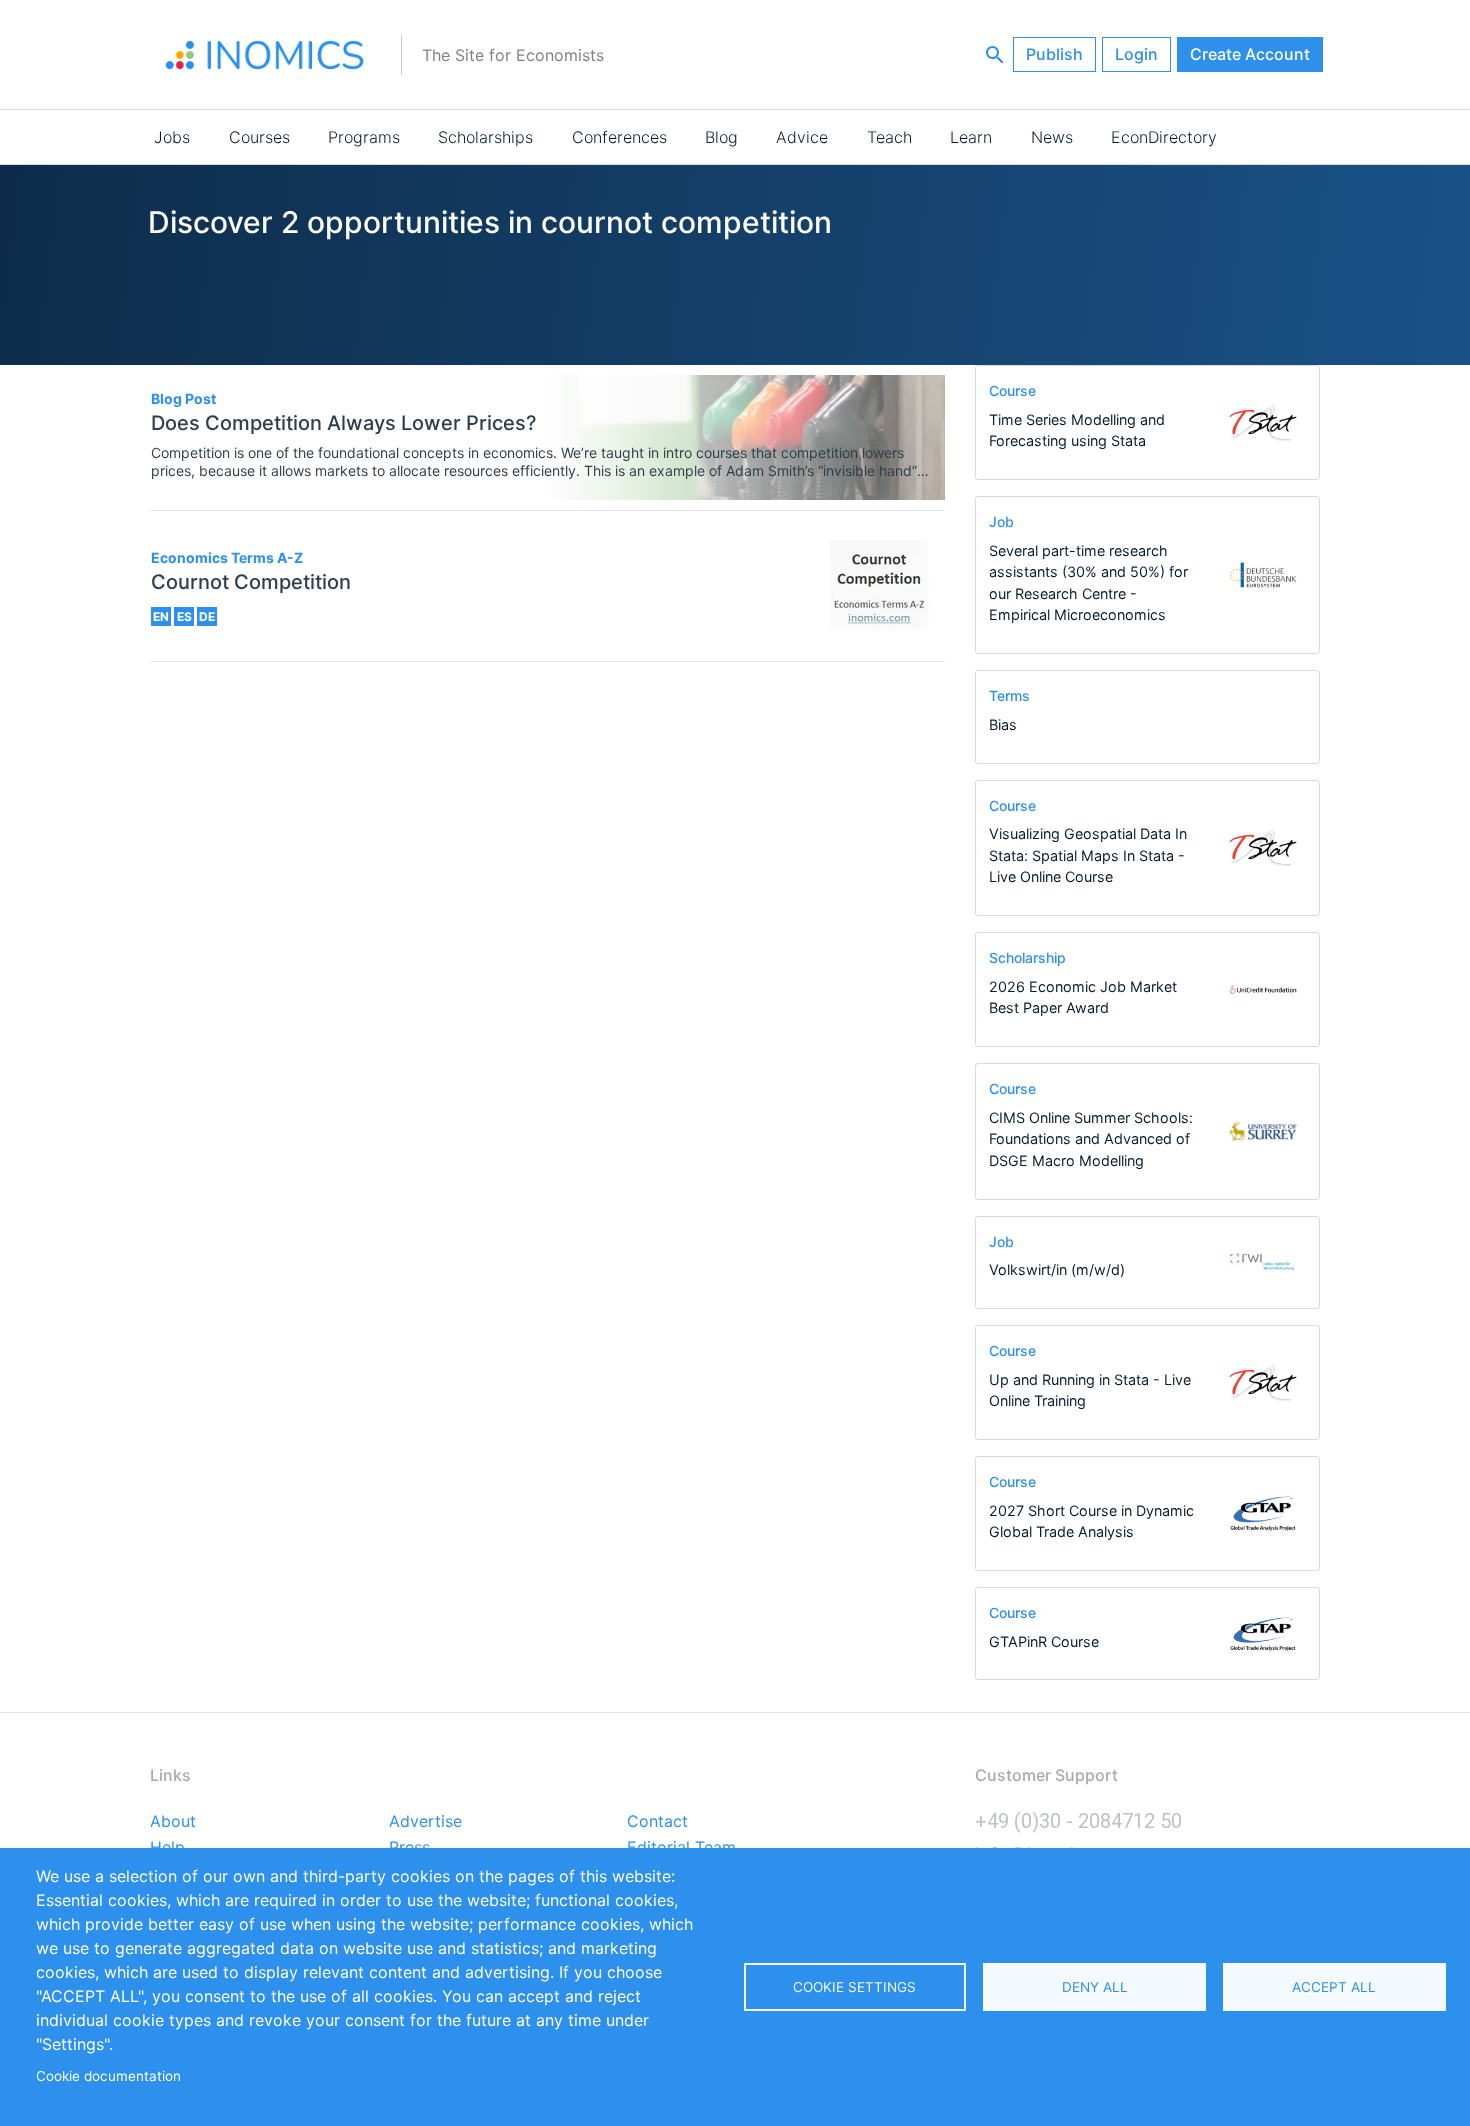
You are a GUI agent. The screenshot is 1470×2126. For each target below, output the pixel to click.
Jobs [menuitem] (172, 137)
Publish (1054, 54)
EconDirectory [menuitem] (1164, 137)
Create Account (1250, 54)
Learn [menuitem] (971, 137)
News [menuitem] (1052, 137)
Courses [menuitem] (259, 137)
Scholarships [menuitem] (485, 137)
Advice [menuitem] (802, 137)
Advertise (425, 1822)
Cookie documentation (108, 2076)
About (173, 1822)
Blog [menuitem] (721, 137)
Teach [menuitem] (889, 137)
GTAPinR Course (1044, 1641)
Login (1136, 54)
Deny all (1095, 1987)
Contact (657, 1822)
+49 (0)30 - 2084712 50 (1078, 1821)
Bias (1003, 724)
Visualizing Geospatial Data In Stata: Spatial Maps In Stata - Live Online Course (1088, 855)
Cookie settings (854, 1987)
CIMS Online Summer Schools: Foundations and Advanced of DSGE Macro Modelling (1091, 1139)
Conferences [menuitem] (619, 137)
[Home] (265, 55)
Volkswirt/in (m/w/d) (1057, 1269)
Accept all (1334, 1987)
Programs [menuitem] (364, 137)
